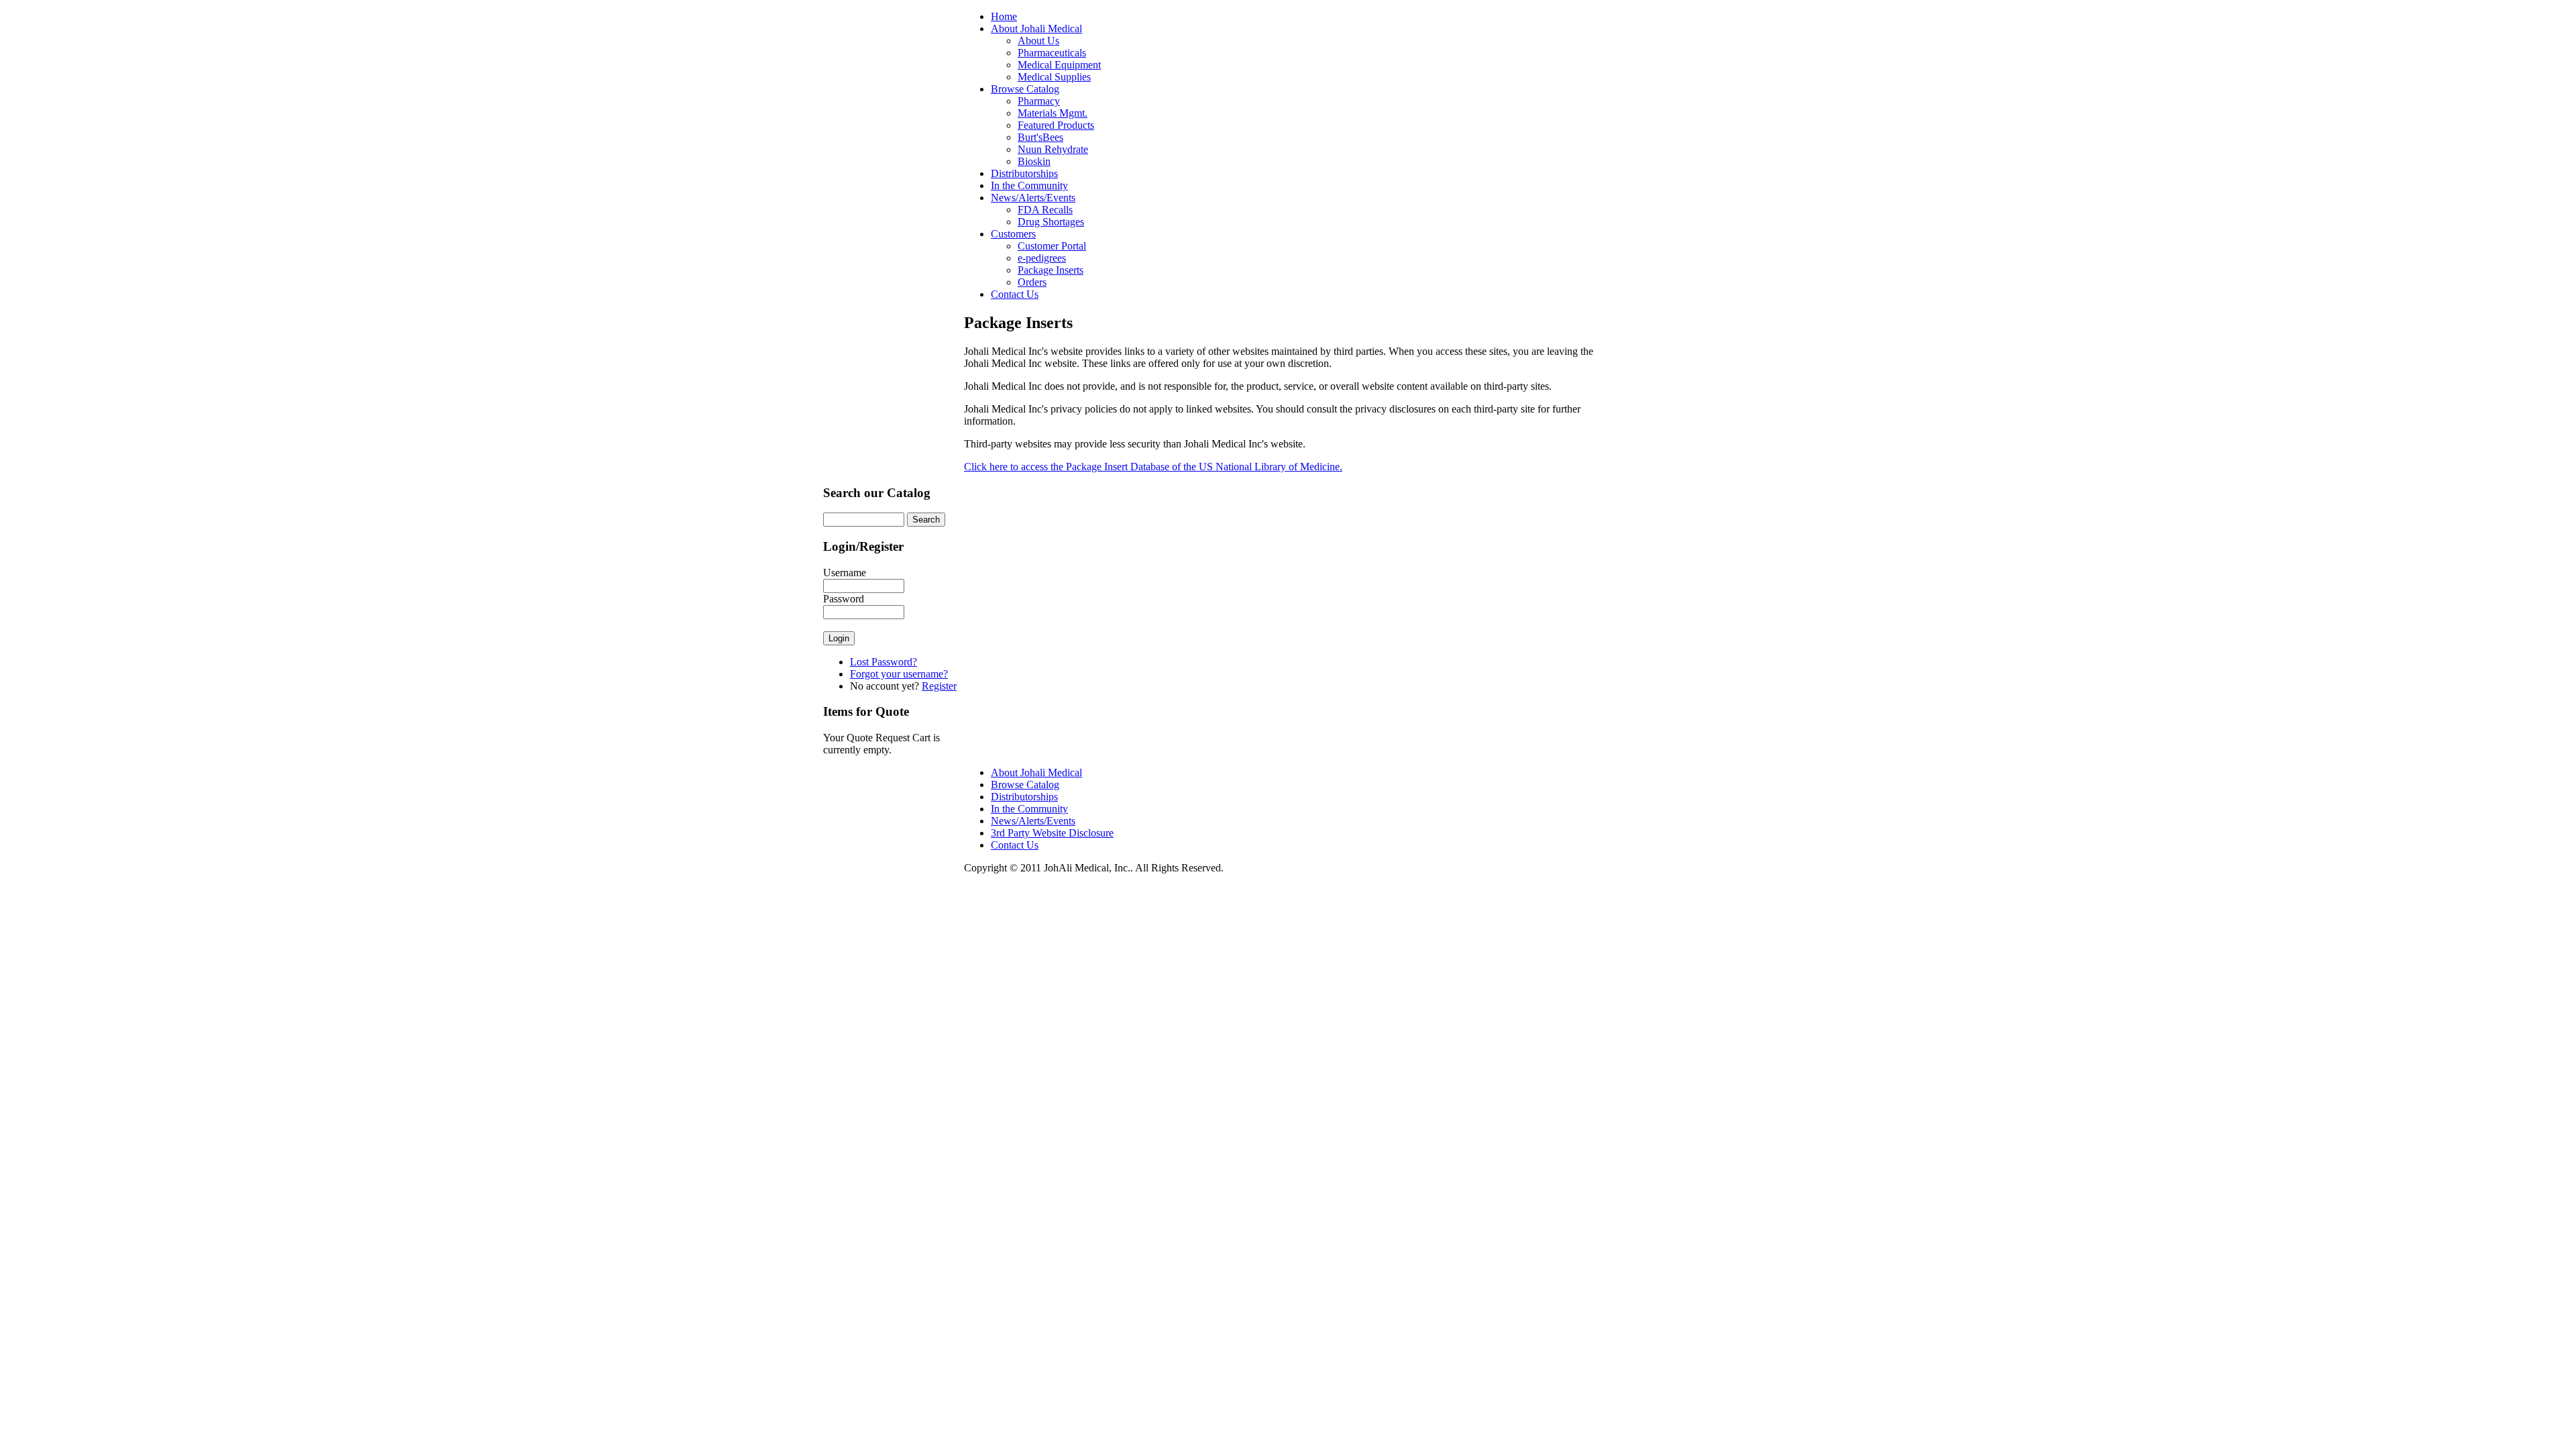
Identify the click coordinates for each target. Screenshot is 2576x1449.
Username (845, 573)
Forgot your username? (899, 674)
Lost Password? (883, 662)
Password (844, 599)
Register (939, 686)
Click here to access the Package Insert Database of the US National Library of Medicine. (1153, 467)
